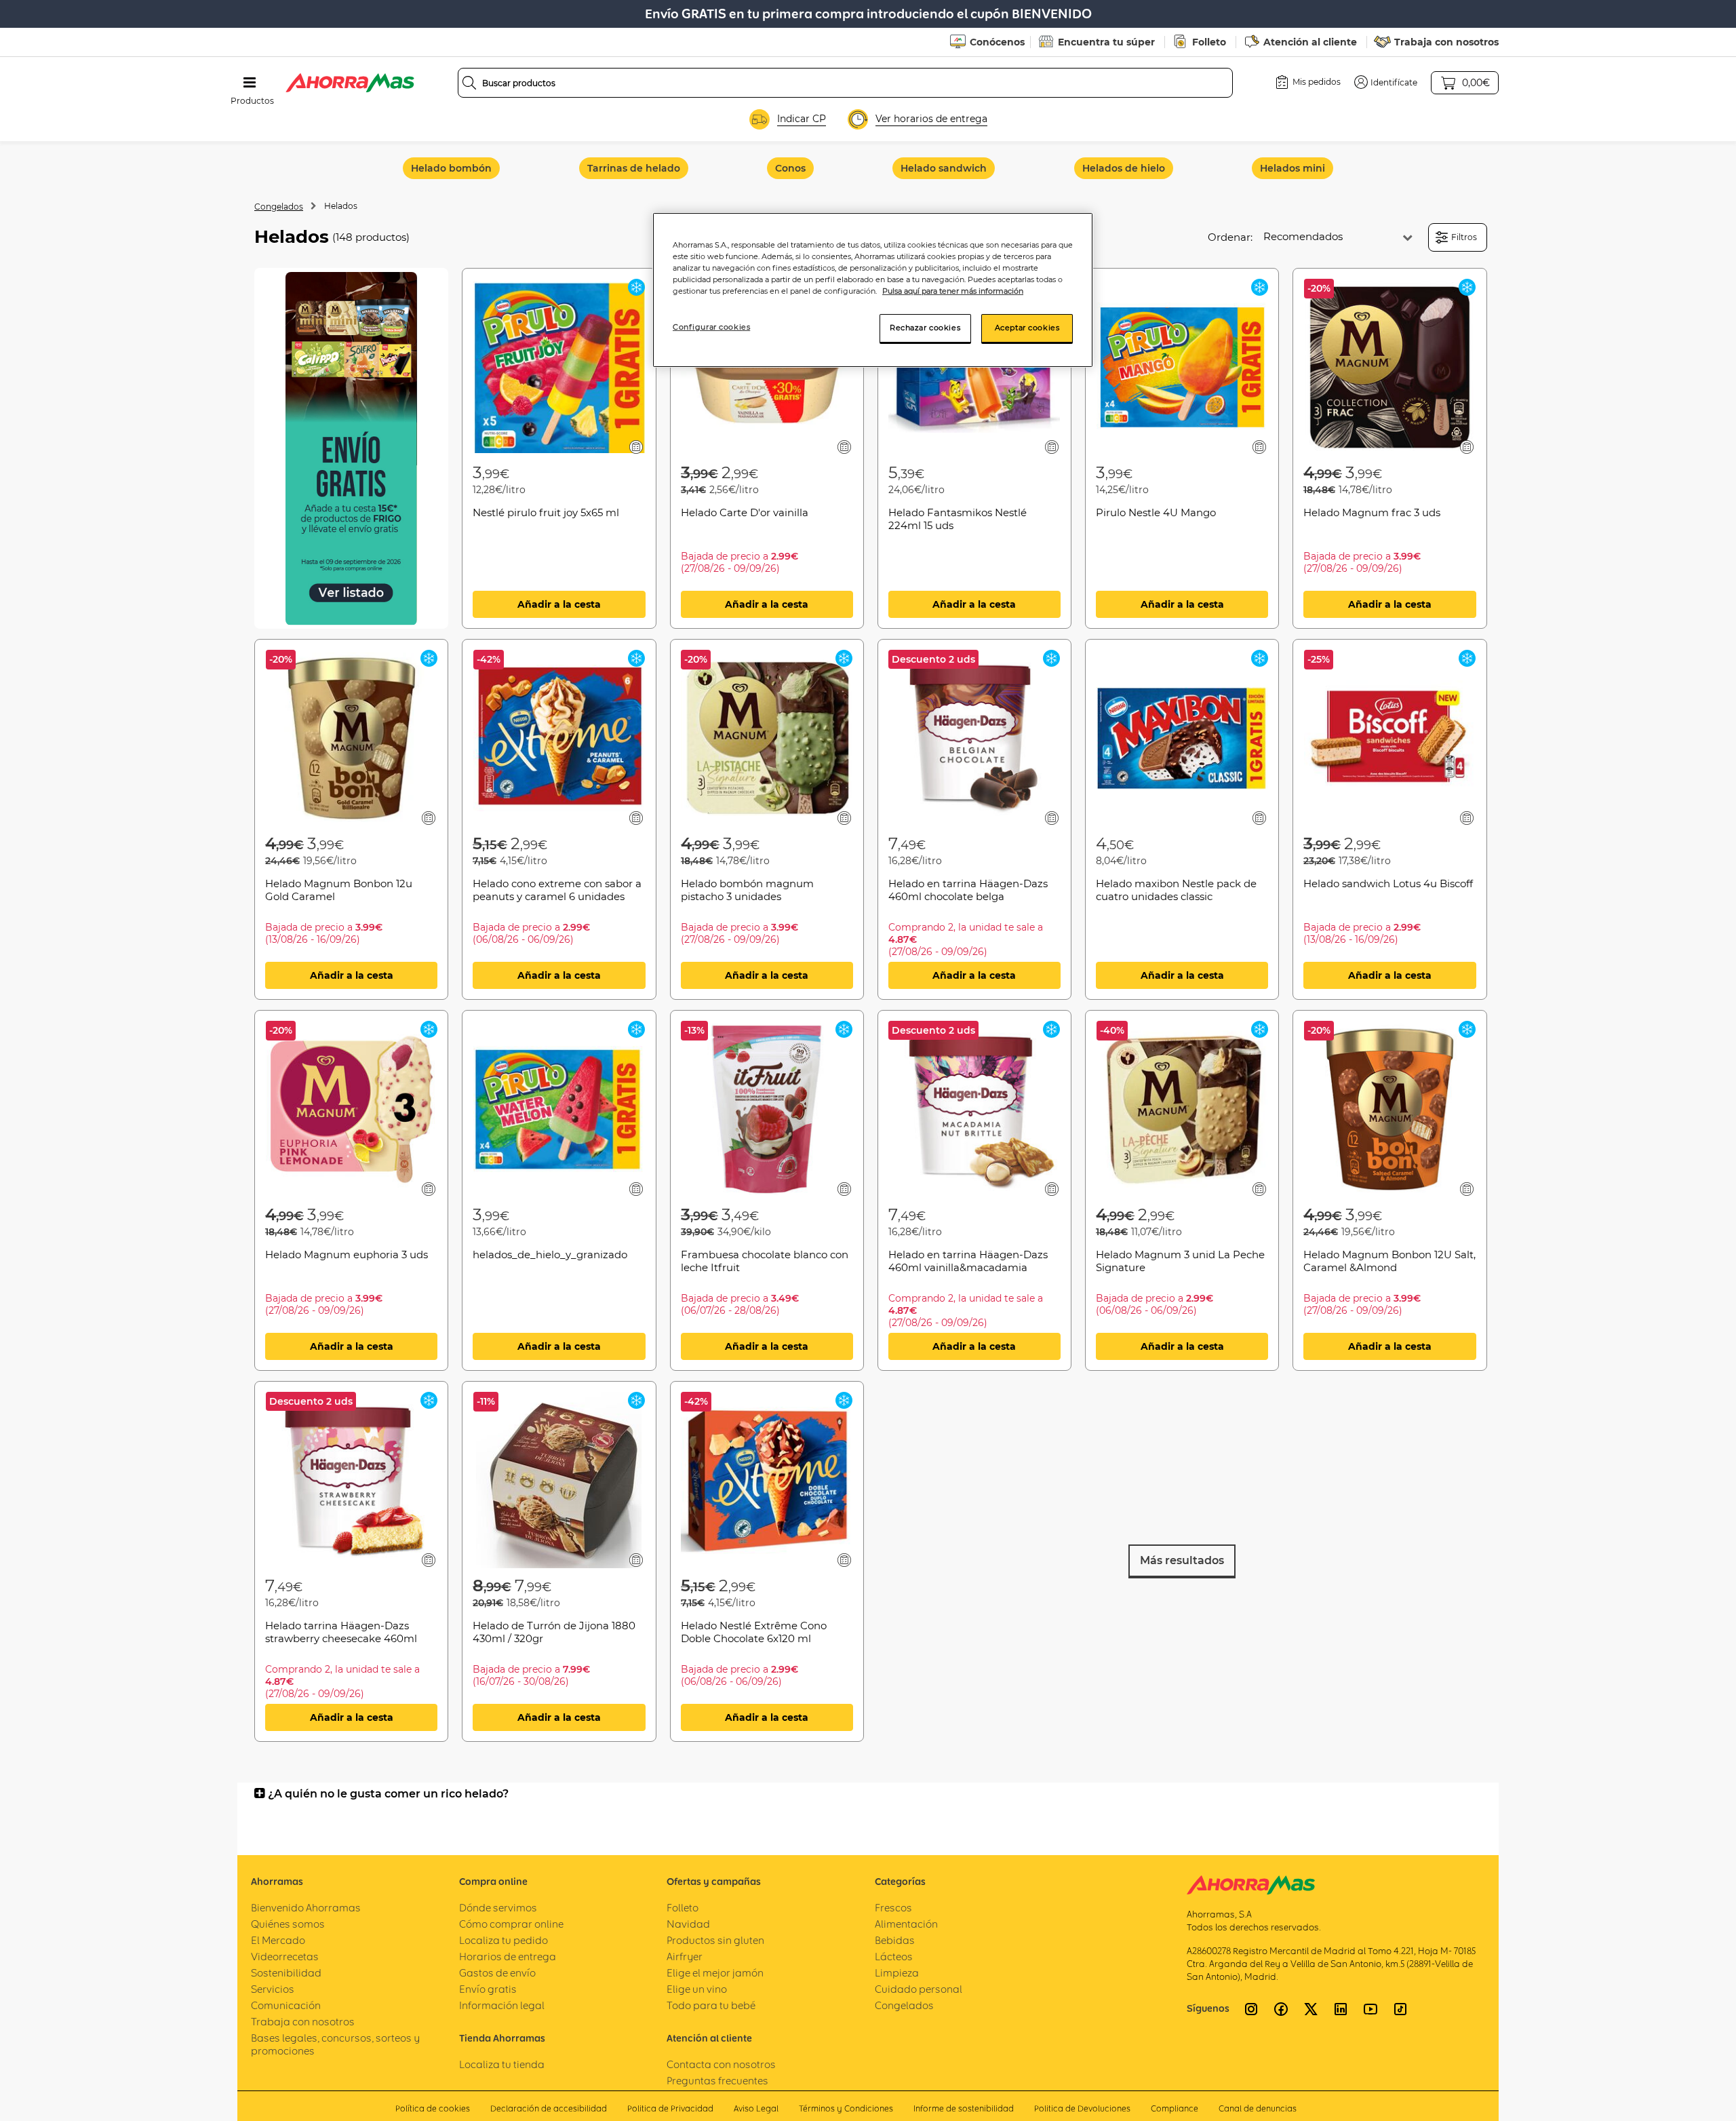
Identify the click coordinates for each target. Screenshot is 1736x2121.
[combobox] (846, 83)
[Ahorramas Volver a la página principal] (350, 83)
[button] (1386, 82)
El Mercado (278, 1940)
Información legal (502, 2005)
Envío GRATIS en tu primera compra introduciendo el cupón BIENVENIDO (868, 14)
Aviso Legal (756, 2108)
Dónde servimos (498, 1908)
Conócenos (997, 42)
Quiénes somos (288, 1924)
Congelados (279, 207)
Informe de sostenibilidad (964, 2108)
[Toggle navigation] (250, 83)
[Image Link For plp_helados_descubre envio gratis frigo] (351, 449)
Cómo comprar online (511, 1924)
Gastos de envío (497, 1973)
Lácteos (894, 1957)
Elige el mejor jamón (715, 1973)
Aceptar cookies (1027, 328)
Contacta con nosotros (721, 2064)
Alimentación (906, 1924)
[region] (873, 290)
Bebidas (895, 1940)
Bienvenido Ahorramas (306, 1908)
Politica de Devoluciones (1082, 2108)
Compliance (1175, 2108)
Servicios (273, 1989)
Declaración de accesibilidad (549, 2108)
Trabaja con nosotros (1446, 42)
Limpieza (897, 1973)
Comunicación (286, 2005)
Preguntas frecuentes (717, 2081)
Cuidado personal (919, 1989)
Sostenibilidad (286, 1973)
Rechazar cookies (925, 328)
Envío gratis (488, 1989)
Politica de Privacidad (670, 2108)
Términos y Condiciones (846, 2108)
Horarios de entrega (508, 1957)
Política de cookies (433, 2108)
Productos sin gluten (715, 1940)
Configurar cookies (711, 327)
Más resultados (1182, 1560)
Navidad (688, 1924)
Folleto (1209, 42)
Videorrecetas (285, 1957)
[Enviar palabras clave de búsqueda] (469, 83)
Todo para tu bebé (711, 2005)
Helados (341, 206)
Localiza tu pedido (504, 1940)
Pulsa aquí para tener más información (953, 291)
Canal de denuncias (1258, 2108)
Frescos (893, 1908)
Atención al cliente (1310, 42)
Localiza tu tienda (502, 2064)
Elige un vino (697, 1989)
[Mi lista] (636, 447)
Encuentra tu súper (1106, 42)
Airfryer (685, 1957)
